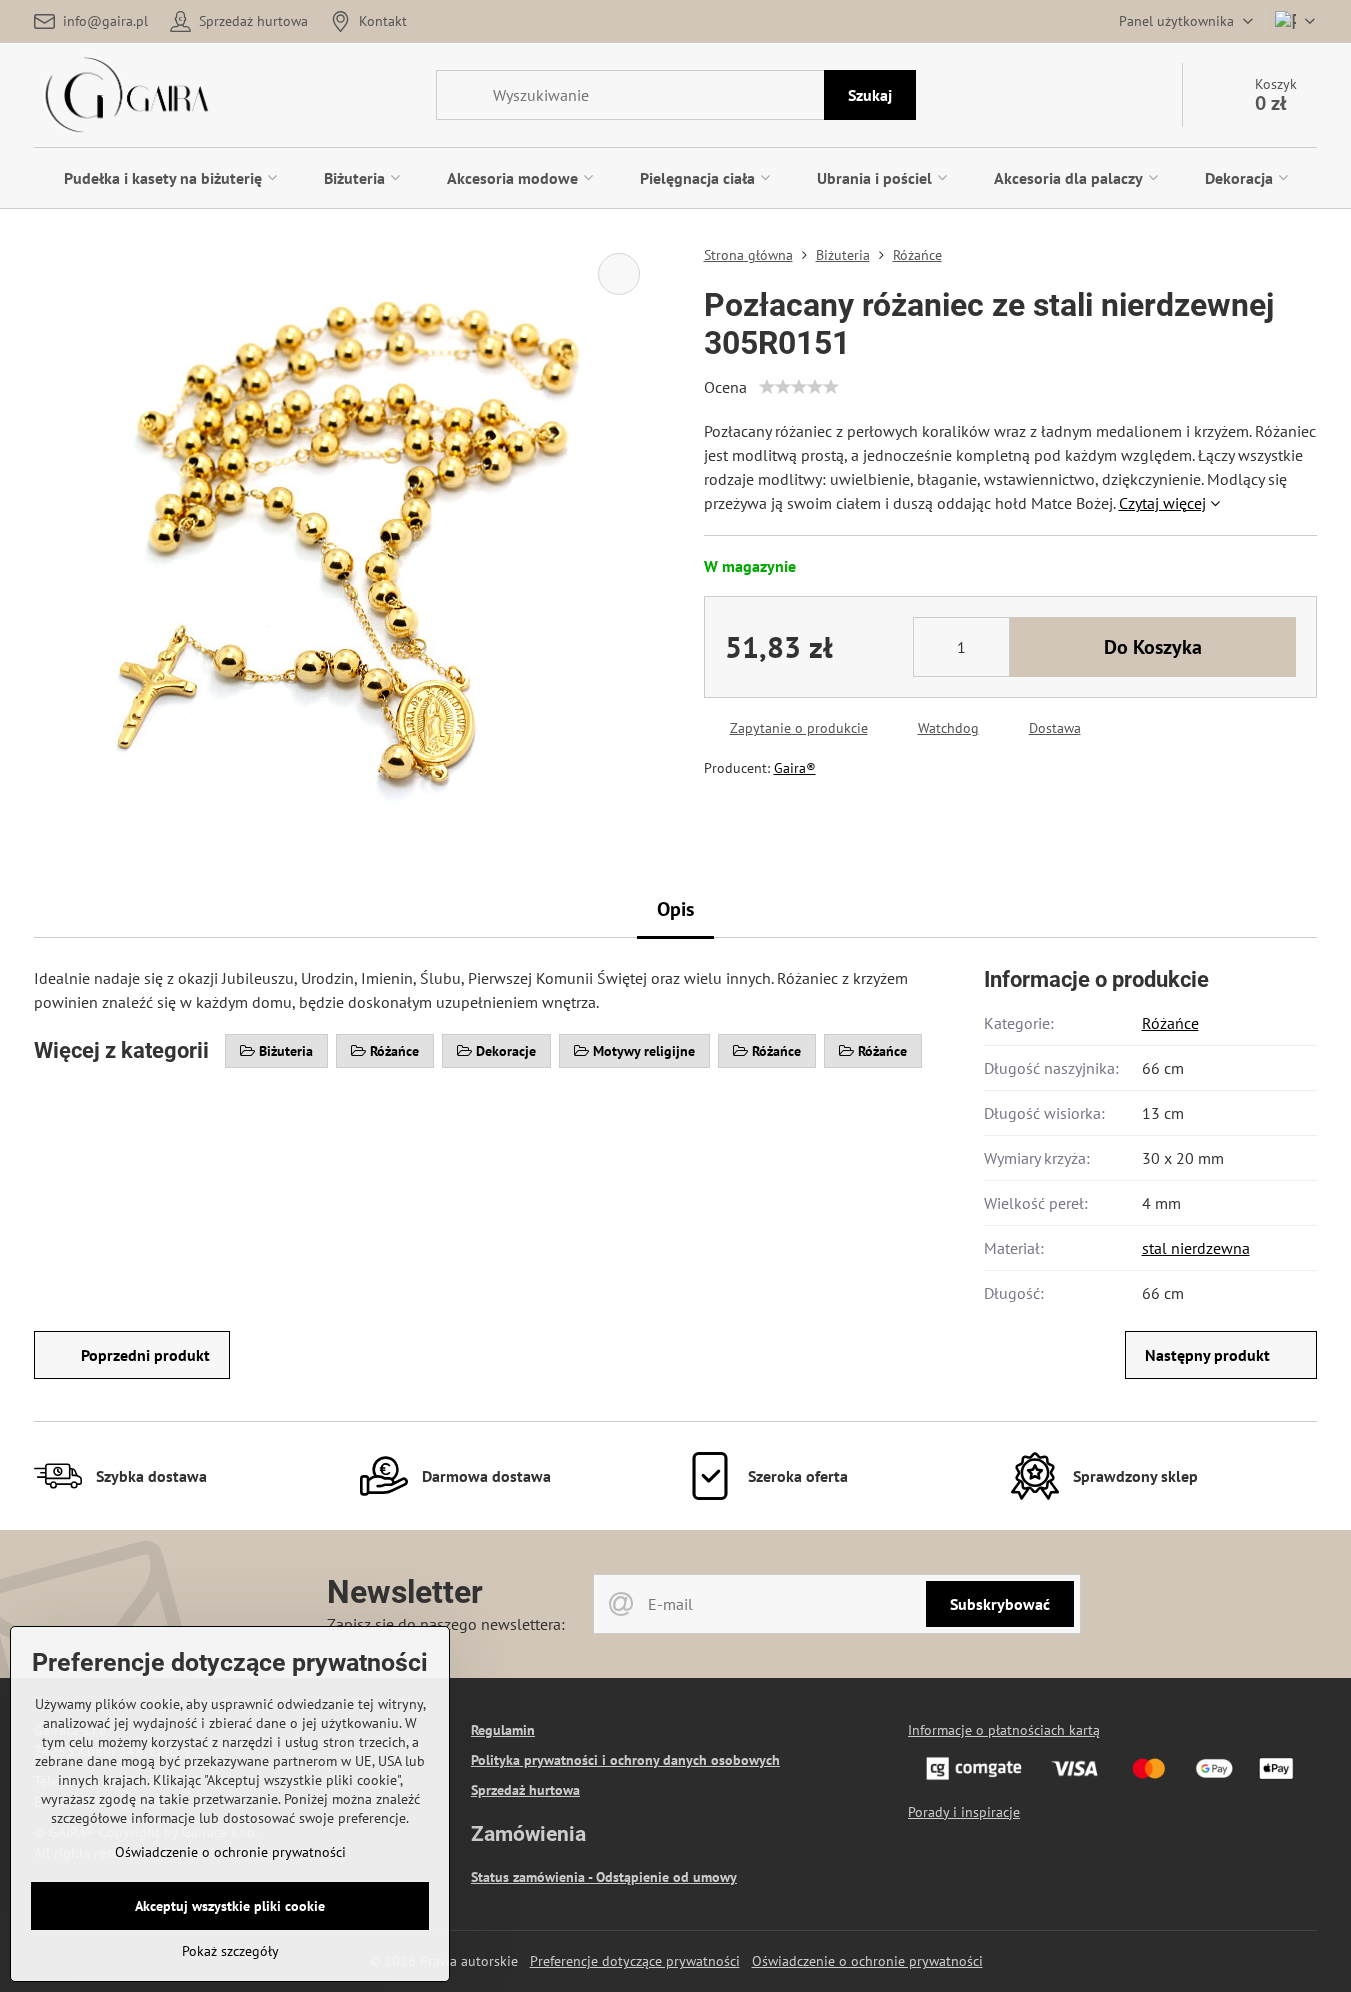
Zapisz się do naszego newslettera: (446, 1624)
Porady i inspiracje (964, 1812)
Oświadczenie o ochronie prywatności (867, 1961)
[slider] (799, 387)
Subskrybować (1000, 1604)
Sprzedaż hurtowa (525, 1790)
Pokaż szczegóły (230, 1951)
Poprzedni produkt (145, 1355)
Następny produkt (1207, 1355)
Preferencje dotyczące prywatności (635, 1961)
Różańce (1170, 1023)
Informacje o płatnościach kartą (1004, 1730)
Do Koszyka (1153, 647)
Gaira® (795, 768)
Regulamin (503, 1730)
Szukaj (870, 95)
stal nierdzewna (1196, 1248)
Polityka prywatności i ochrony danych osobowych (625, 1760)
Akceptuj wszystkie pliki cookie (230, 1906)
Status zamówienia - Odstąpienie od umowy (604, 1877)
